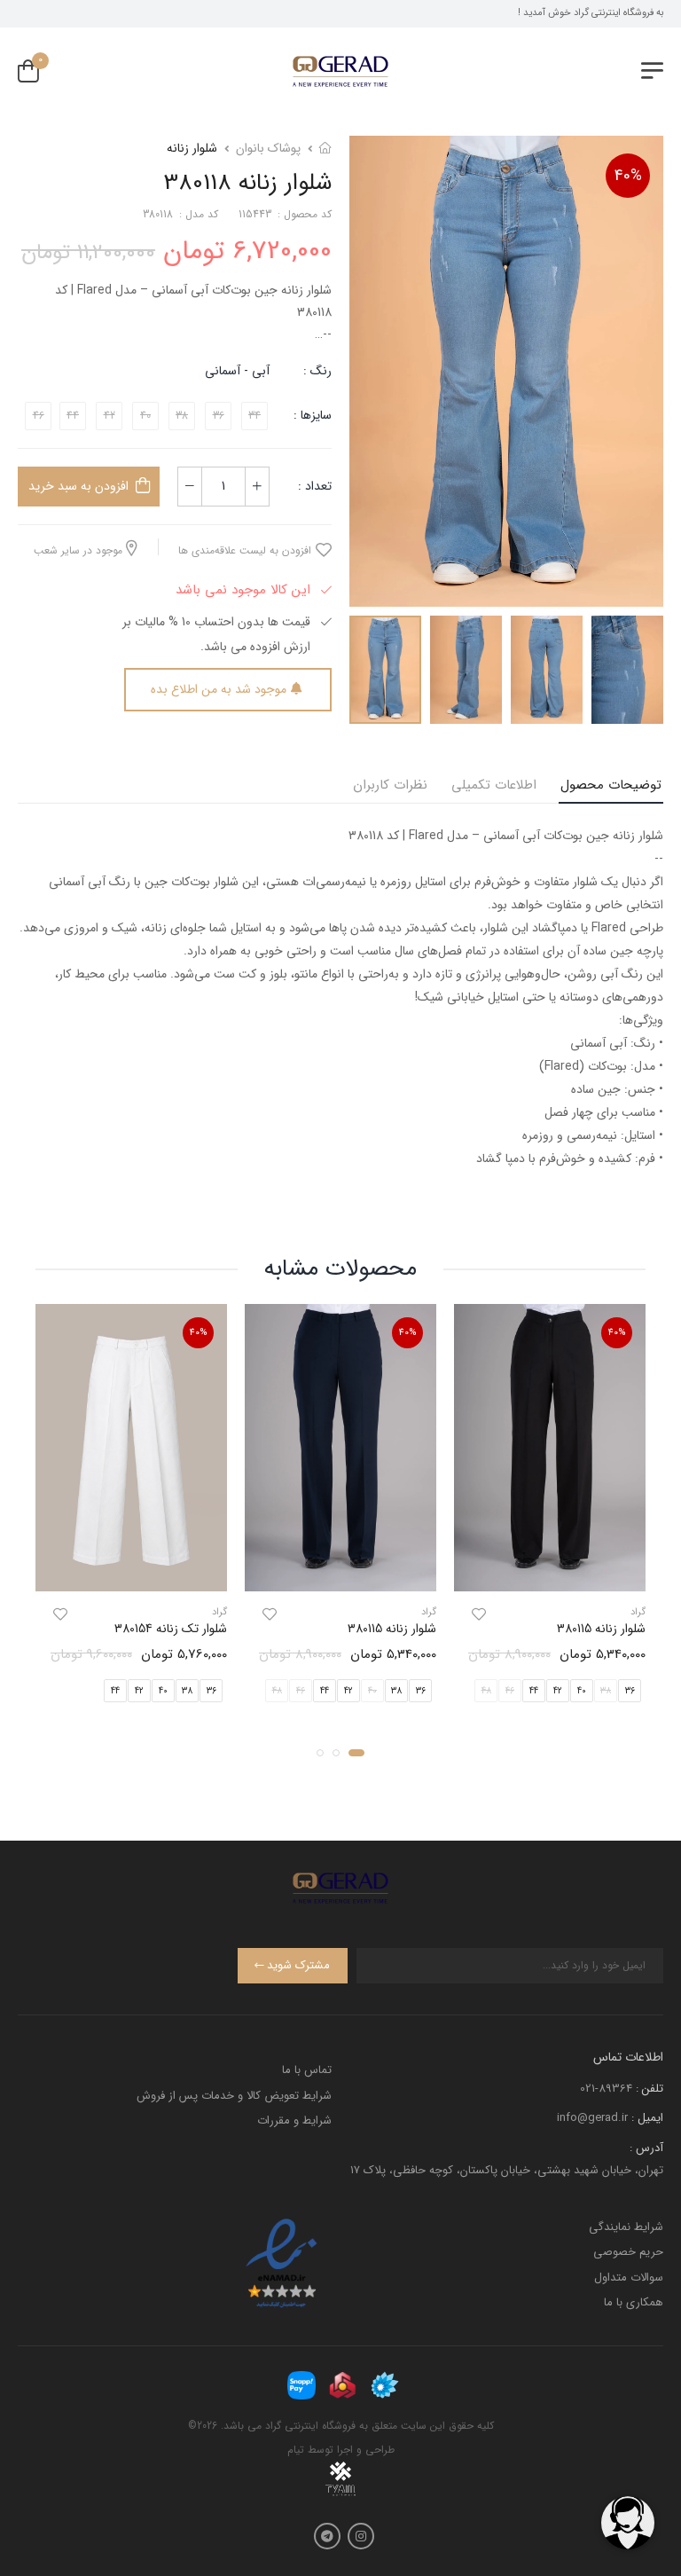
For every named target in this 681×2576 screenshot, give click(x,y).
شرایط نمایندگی (626, 2227)
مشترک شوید (298, 1965)
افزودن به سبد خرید (78, 486)
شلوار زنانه (192, 148)
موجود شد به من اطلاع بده (219, 689)
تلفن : (650, 2089)
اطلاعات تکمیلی (494, 785)
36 (630, 1691)
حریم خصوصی (628, 2252)
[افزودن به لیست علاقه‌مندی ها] (479, 1614)
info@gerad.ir (592, 2118)
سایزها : (313, 415)
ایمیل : (647, 2118)
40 (582, 1691)
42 (558, 1691)
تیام (296, 2450)
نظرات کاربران (390, 785)
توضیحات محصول (611, 785)
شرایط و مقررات (294, 2120)
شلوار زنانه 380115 (601, 1629)
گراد (638, 1612)
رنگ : (317, 371)
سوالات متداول (629, 2278)
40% (628, 176)
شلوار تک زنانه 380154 (171, 1629)
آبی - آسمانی (237, 371)
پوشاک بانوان (268, 148)
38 (396, 1691)
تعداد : (315, 486)
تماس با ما (307, 2070)
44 (534, 1691)
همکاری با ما (634, 2302)
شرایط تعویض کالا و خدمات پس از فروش (234, 2096)
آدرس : (646, 2148)
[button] (356, 1753)
